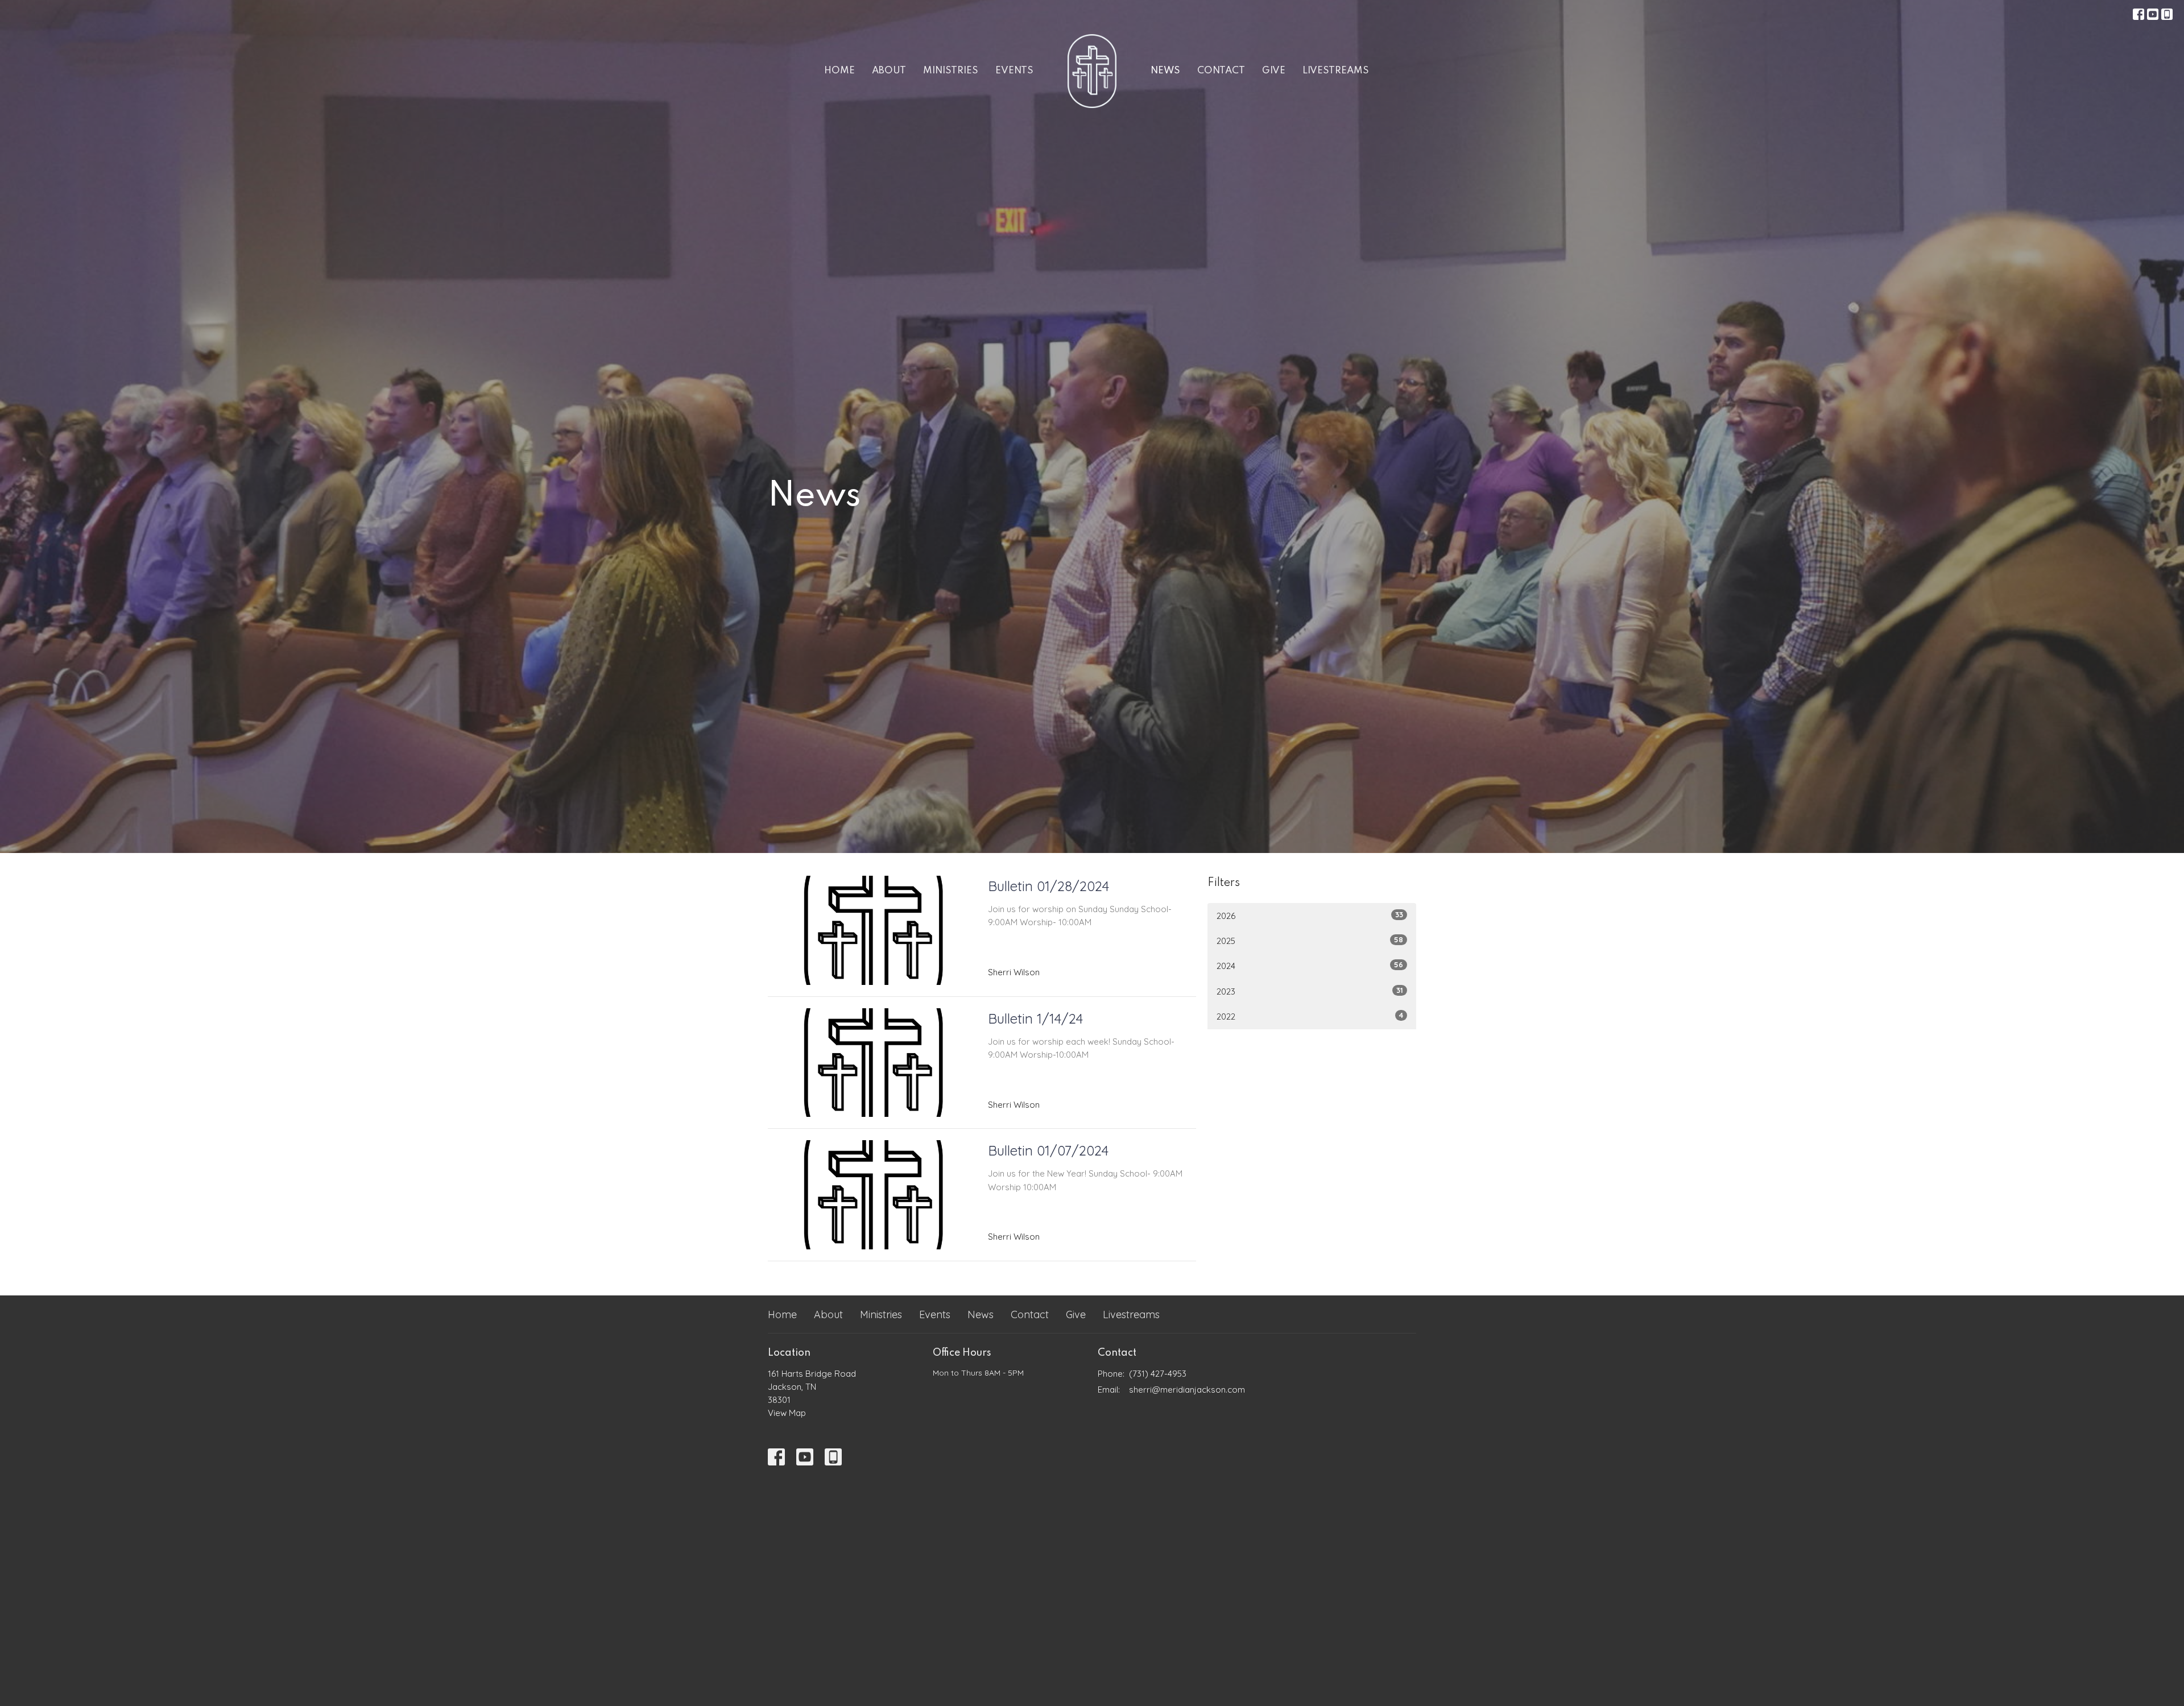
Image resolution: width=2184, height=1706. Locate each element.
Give (1274, 71)
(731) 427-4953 (1158, 1374)
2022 (1310, 1016)
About (889, 71)
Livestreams (1336, 71)
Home (839, 71)
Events (1014, 71)
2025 (1310, 941)
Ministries (951, 71)
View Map (787, 1413)
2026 (1310, 916)
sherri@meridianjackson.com (1187, 1390)
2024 (1310, 966)
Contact (1221, 71)
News (1165, 71)
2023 (1310, 991)
